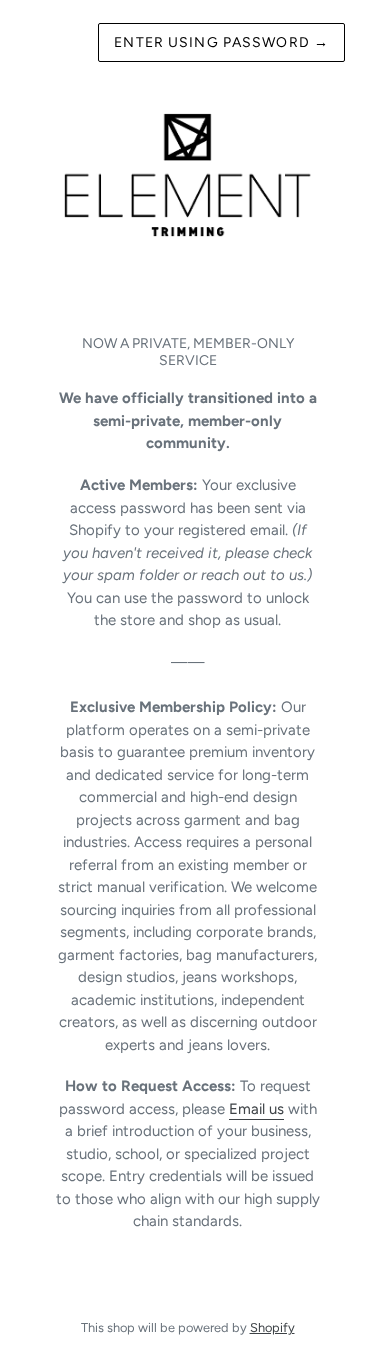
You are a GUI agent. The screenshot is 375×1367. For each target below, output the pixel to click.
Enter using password (221, 42)
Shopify (272, 1327)
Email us (256, 1109)
